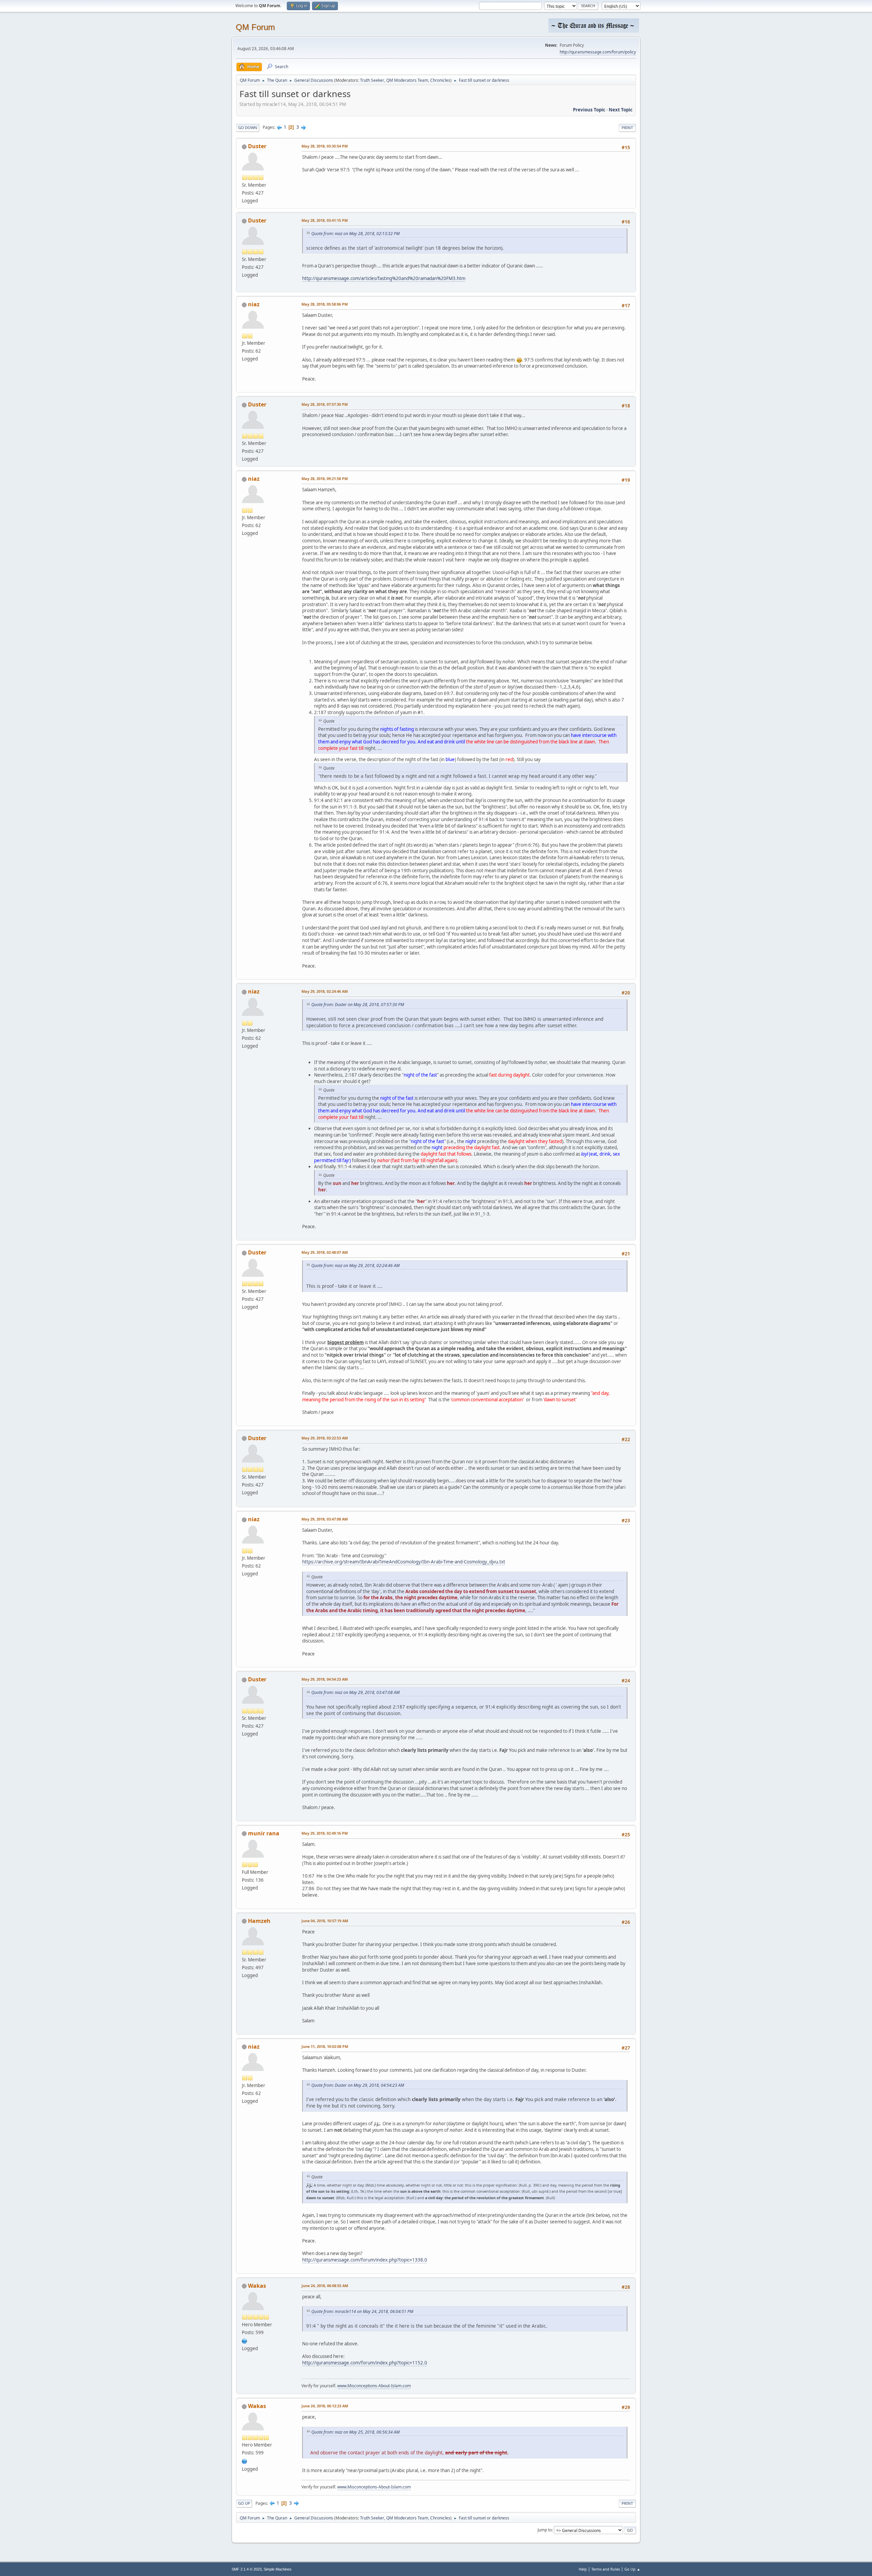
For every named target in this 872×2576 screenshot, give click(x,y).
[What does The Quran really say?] (245, 2340)
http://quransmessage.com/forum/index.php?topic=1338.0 (365, 2260)
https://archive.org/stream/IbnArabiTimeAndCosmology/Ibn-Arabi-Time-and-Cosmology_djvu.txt (404, 1562)
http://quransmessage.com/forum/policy (598, 52)
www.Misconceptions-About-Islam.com (374, 2386)
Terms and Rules (606, 2569)
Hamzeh (259, 1921)
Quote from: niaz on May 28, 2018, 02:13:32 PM (355, 234)
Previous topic (589, 110)
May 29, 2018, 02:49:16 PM (325, 1833)
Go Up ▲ (632, 2569)
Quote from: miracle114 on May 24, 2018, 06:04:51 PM (362, 2311)
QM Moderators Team (407, 80)
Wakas (257, 2286)
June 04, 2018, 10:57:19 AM (325, 1921)
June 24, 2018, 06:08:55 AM (325, 2286)
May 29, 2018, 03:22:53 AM (325, 1438)
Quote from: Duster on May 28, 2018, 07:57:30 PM (358, 1005)
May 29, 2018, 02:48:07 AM (325, 1252)
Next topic (621, 110)
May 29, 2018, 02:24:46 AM (325, 991)
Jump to (545, 2530)
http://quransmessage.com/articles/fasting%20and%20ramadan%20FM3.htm (384, 278)
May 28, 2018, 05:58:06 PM (325, 304)
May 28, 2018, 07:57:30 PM (325, 404)
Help (583, 2569)
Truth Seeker (372, 80)
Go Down (248, 128)
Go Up (244, 2503)
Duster (257, 146)
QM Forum (255, 27)
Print (627, 128)
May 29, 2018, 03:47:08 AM (325, 1519)
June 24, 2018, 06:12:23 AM (325, 2406)
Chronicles (440, 80)
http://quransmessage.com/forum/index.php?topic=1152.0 (365, 2363)
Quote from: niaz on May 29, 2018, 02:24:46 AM (355, 1266)
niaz (254, 304)
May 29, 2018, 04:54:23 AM (325, 1679)
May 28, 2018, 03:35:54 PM (325, 146)
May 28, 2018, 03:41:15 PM (325, 220)
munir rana (264, 1833)
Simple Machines (278, 2569)
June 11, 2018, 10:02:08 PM (325, 2046)
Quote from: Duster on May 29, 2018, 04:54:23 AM (358, 2085)
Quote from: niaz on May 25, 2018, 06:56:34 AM (355, 2432)
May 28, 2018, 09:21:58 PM (325, 479)
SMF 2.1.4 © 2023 (247, 2569)
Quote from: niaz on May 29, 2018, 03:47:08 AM (355, 1692)
